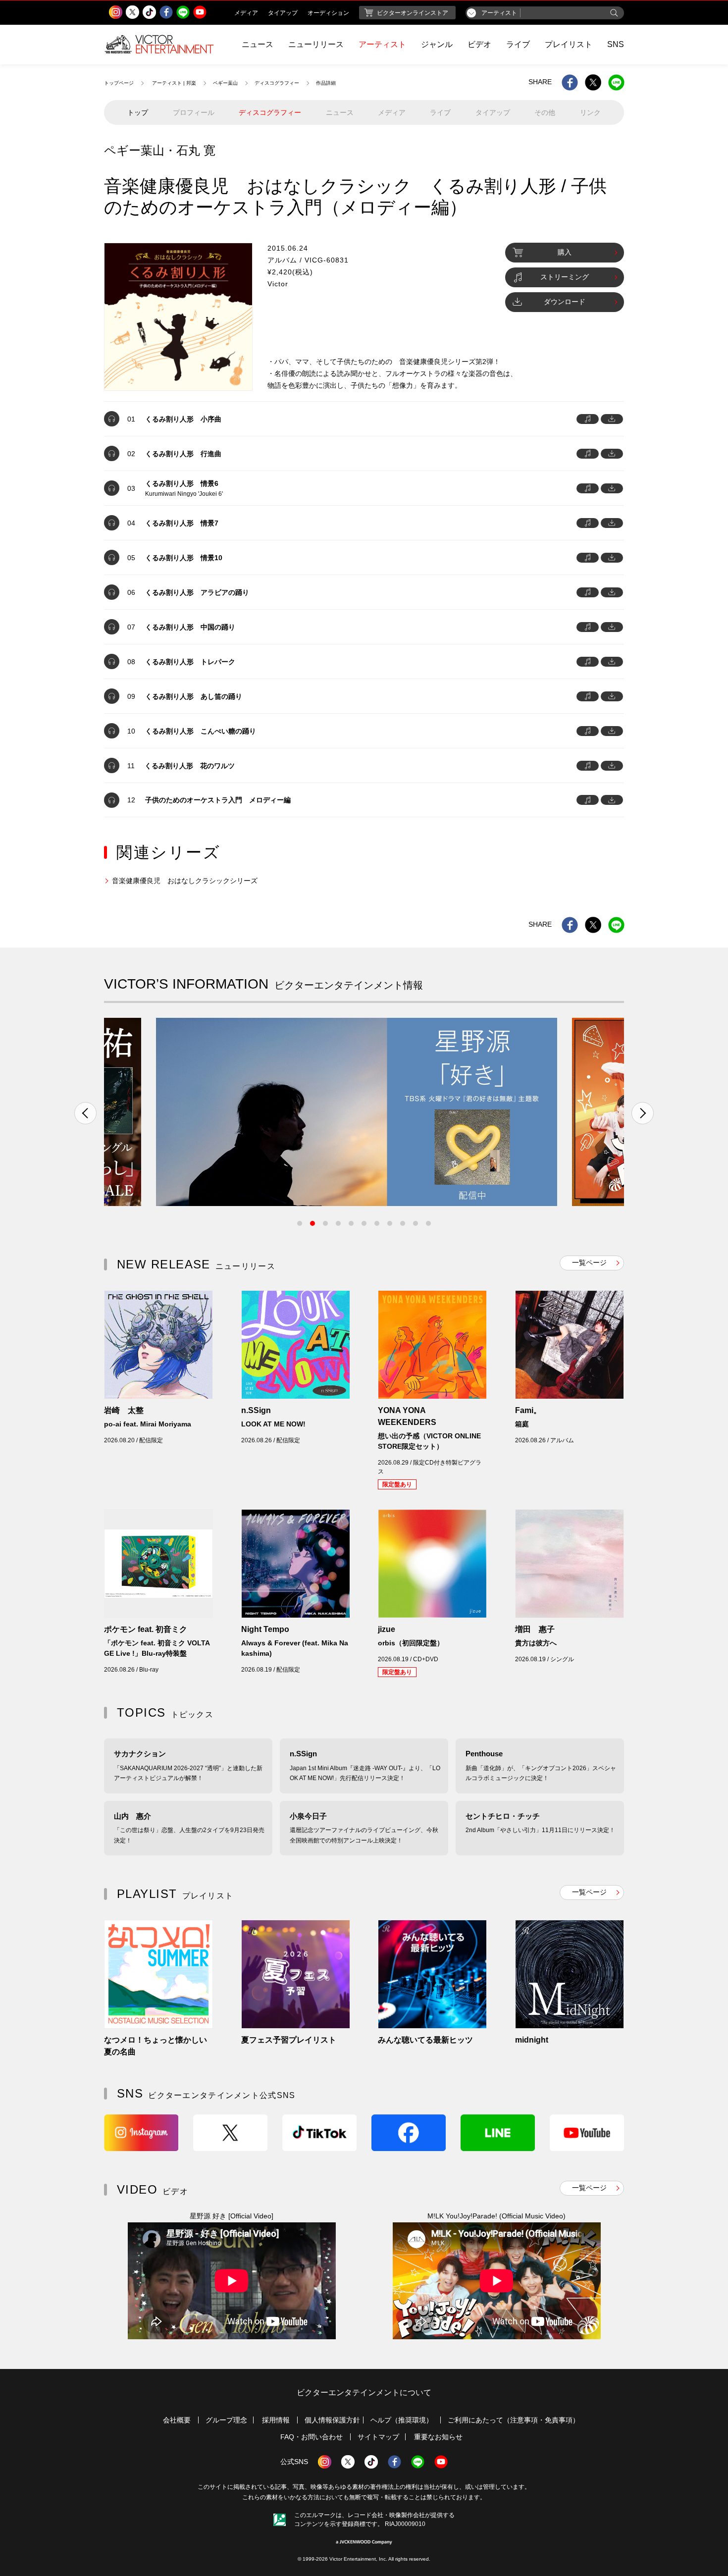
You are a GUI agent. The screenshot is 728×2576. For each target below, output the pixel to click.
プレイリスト (569, 44)
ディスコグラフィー (277, 83)
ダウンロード (565, 302)
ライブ (518, 44)
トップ (138, 112)
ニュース (258, 44)
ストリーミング (565, 277)
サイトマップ (378, 2437)
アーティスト (382, 44)
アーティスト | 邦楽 (174, 83)
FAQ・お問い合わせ (312, 2437)
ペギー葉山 (225, 83)
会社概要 (177, 2420)
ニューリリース (316, 44)
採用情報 (276, 2420)
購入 (565, 252)
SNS (616, 44)
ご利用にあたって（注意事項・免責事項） (514, 2420)
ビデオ (479, 44)
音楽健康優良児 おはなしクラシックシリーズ (185, 881)
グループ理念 (226, 2420)
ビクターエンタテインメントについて (364, 2392)
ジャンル (437, 44)
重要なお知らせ (438, 2437)
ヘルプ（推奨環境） (402, 2420)
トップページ (119, 83)
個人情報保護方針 (332, 2420)
